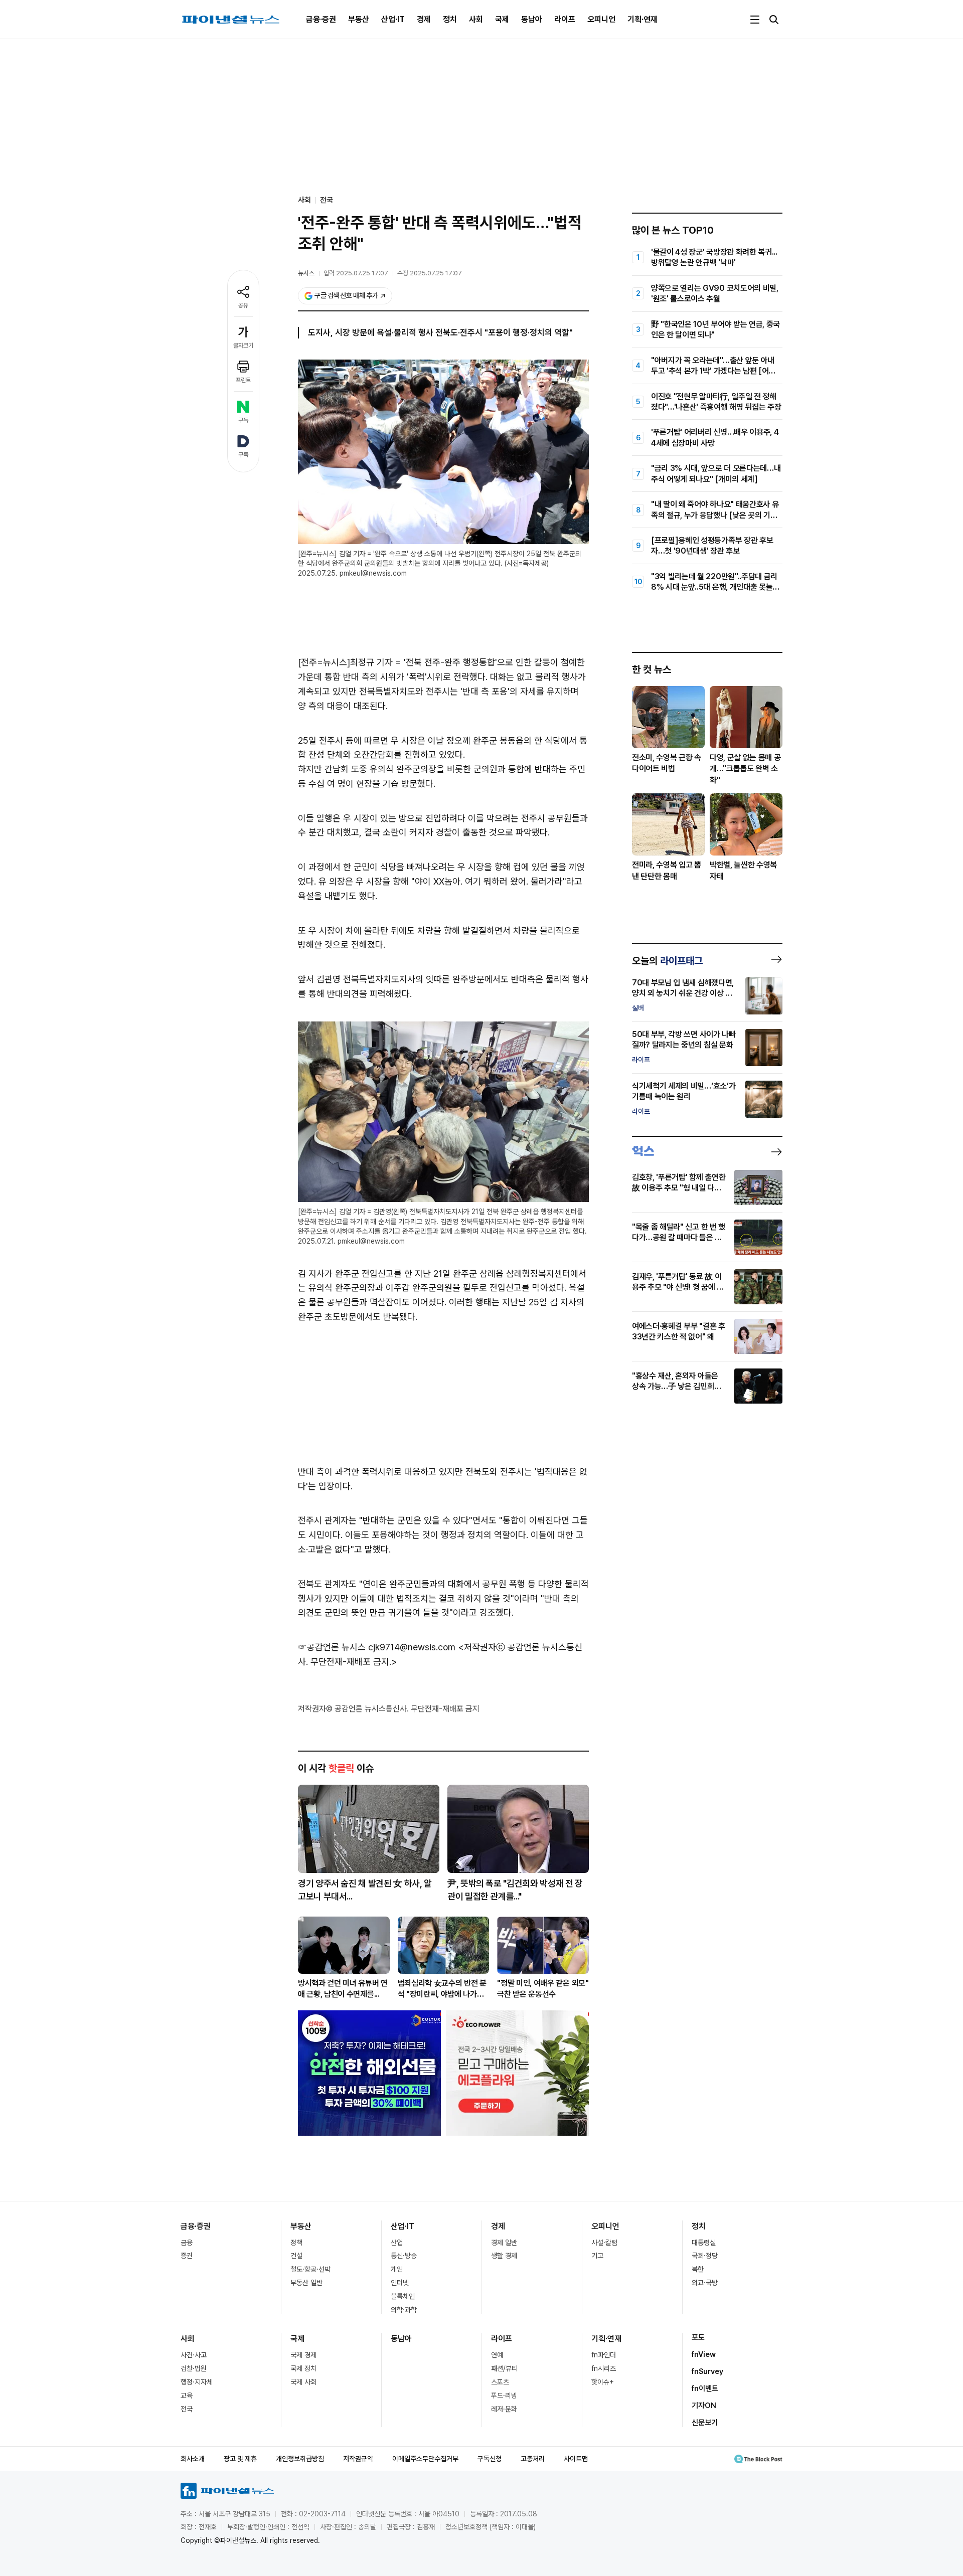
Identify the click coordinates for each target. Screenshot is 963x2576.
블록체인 (403, 2296)
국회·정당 (705, 2256)
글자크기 (243, 346)
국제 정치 (303, 2368)
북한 (698, 2269)
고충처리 (533, 2459)
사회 (476, 19)
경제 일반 (504, 2243)
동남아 (532, 19)
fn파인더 (604, 2355)
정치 (450, 19)
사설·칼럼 (604, 2243)
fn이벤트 (705, 2388)
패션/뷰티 (504, 2368)
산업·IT (393, 19)
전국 (327, 200)
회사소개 (193, 2459)
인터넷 (400, 2283)
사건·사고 (194, 2355)
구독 (243, 420)
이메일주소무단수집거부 (425, 2459)
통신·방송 (404, 2256)
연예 (497, 2355)
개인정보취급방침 (300, 2459)
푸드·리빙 (504, 2395)
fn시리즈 (604, 2368)
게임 (397, 2269)
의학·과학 (404, 2310)
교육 (187, 2395)
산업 (397, 2243)
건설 (296, 2256)
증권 (187, 2256)
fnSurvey (707, 2371)
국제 (502, 19)
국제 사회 (303, 2382)
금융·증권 (321, 19)
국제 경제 (303, 2355)
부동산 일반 (306, 2283)
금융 (187, 2243)
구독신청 (490, 2459)
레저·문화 (504, 2409)
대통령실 (704, 2243)
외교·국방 (705, 2283)
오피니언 (601, 19)
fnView (704, 2354)
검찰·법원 (194, 2368)
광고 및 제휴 (240, 2459)
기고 (597, 2256)
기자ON (704, 2406)
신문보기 (705, 2423)
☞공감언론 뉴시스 (332, 1647)
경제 (424, 19)
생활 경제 (504, 2256)
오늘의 (667, 961)
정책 (296, 2243)
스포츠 (500, 2382)
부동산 (359, 19)
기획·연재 (643, 19)
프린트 (243, 380)
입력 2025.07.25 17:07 (356, 273)
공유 (243, 305)
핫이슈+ (603, 2382)
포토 (698, 2337)
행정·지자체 (197, 2382)
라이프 (565, 19)
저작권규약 (358, 2459)
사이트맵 (576, 2459)
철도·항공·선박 (310, 2269)
